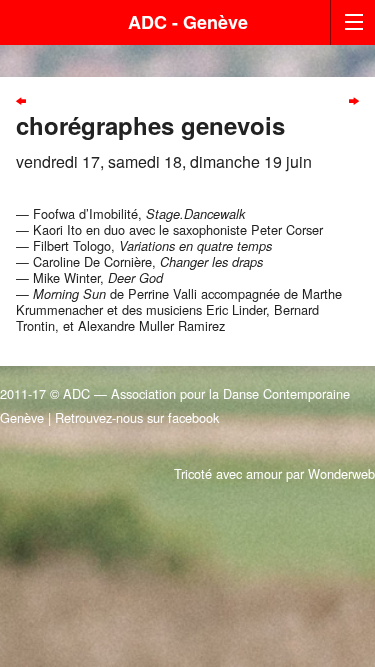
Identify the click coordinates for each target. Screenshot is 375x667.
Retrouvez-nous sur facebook (137, 417)
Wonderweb (341, 473)
